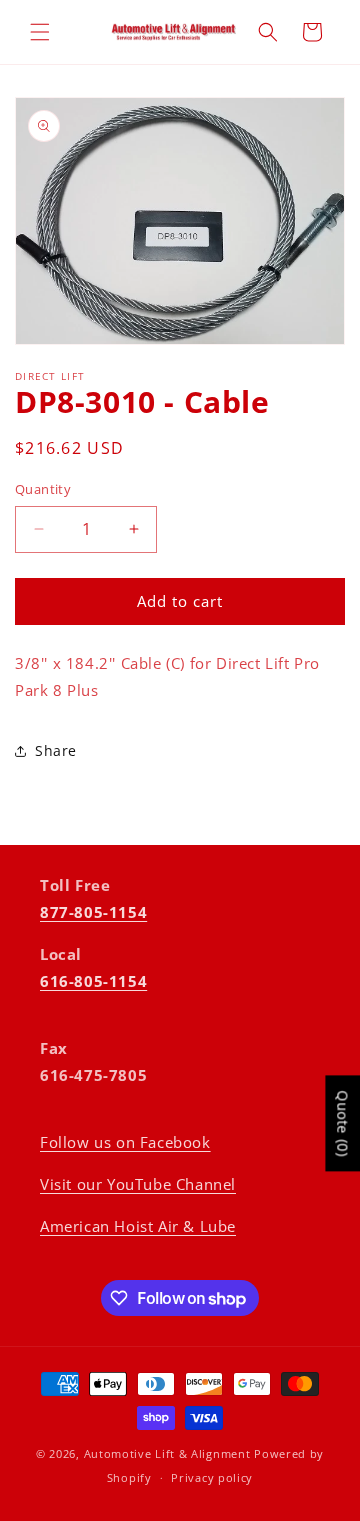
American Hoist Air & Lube (138, 1226)
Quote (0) (342, 1123)
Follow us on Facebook (125, 1142)
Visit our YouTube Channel (138, 1184)
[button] (40, 32)
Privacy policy (212, 1477)
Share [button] (56, 750)
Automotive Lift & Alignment (167, 1453)
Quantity (43, 489)
